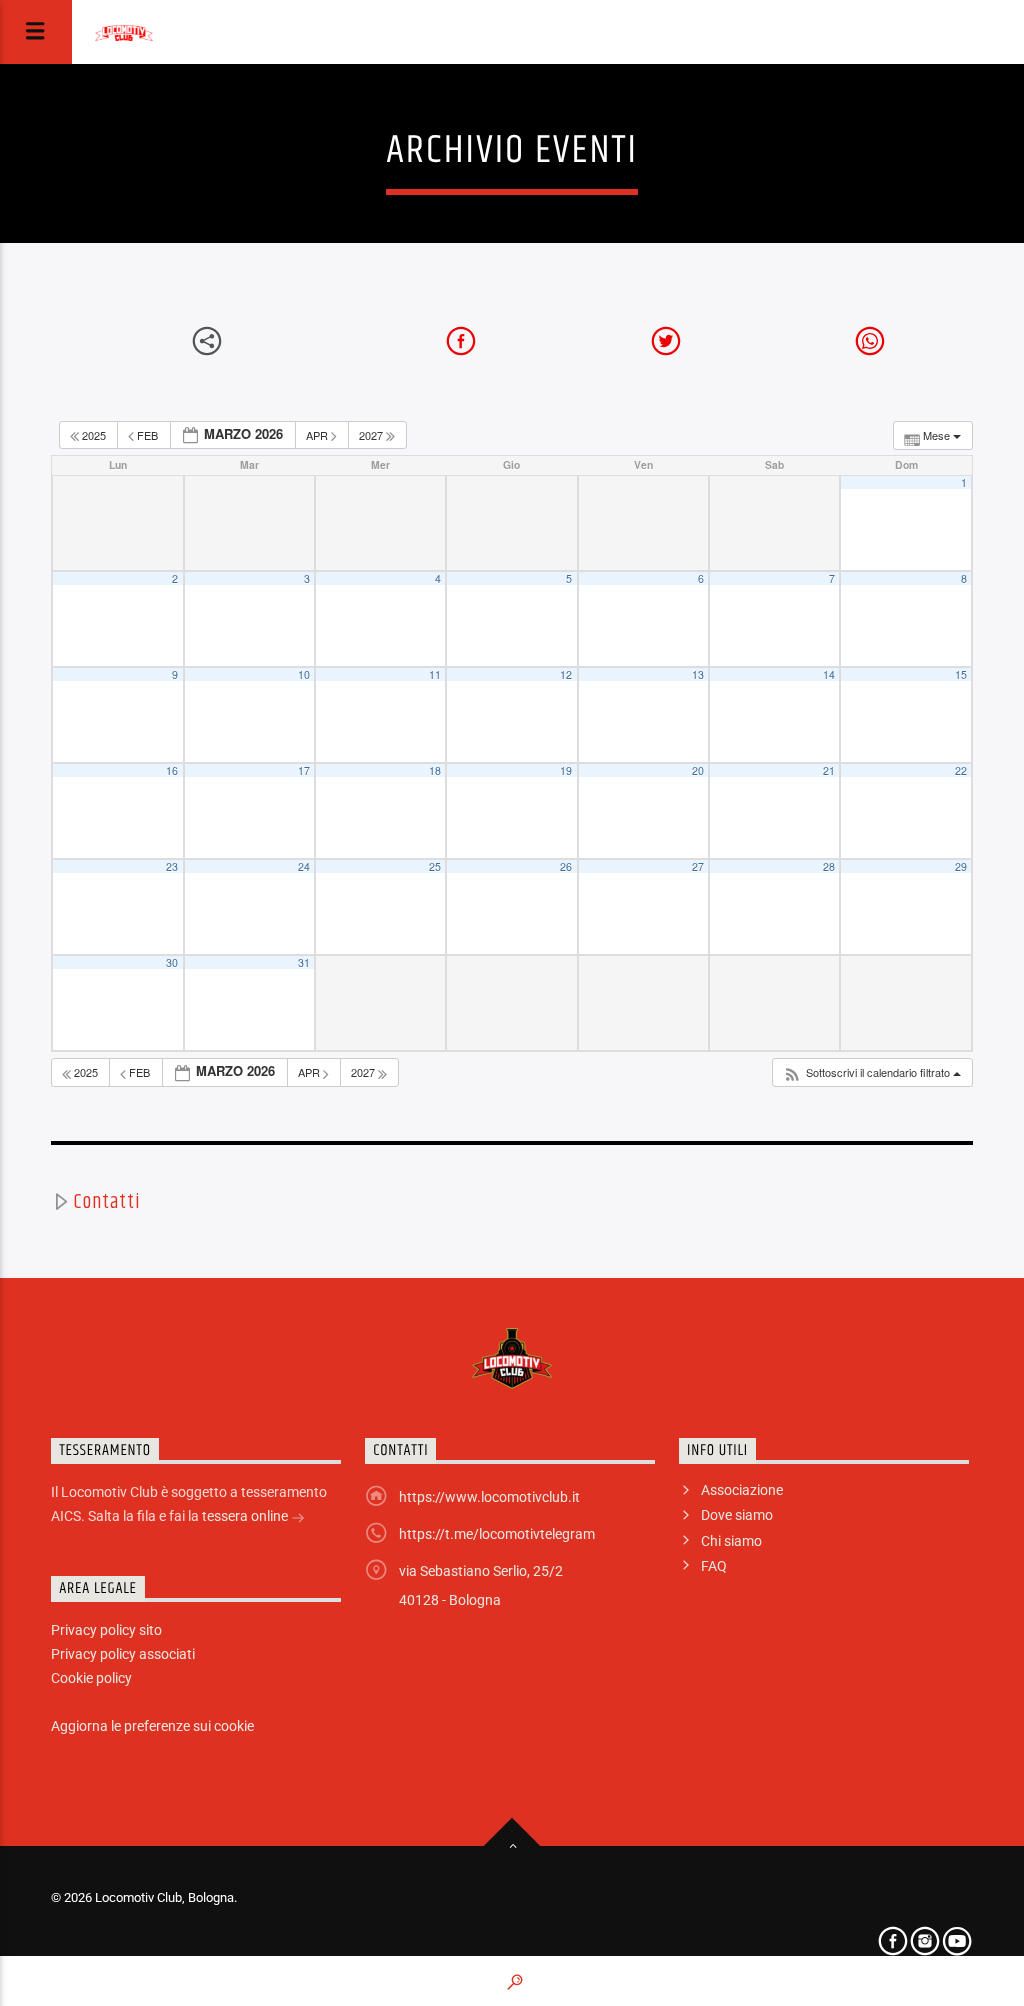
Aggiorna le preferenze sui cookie (152, 1726)
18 (435, 770)
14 (829, 674)
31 (304, 962)
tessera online (246, 1516)
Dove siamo (737, 1515)
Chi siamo (731, 1541)
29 (961, 866)
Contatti (106, 1202)
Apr (318, 435)
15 (961, 674)
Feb (147, 435)
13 (698, 674)
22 (961, 770)
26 (566, 866)
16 (172, 770)
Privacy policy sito (106, 1630)
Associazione (742, 1490)
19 (566, 770)
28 (829, 866)
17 (304, 770)
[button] (872, 1072)
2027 (372, 435)
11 (435, 674)
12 (566, 674)
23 (172, 866)
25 (435, 866)
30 (172, 962)
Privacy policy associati (123, 1654)
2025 (94, 435)
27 (698, 866)
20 (698, 770)
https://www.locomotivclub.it (489, 1497)
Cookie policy (91, 1678)
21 (829, 770)
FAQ (714, 1566)
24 (304, 866)
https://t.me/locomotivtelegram (497, 1534)
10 (304, 674)
